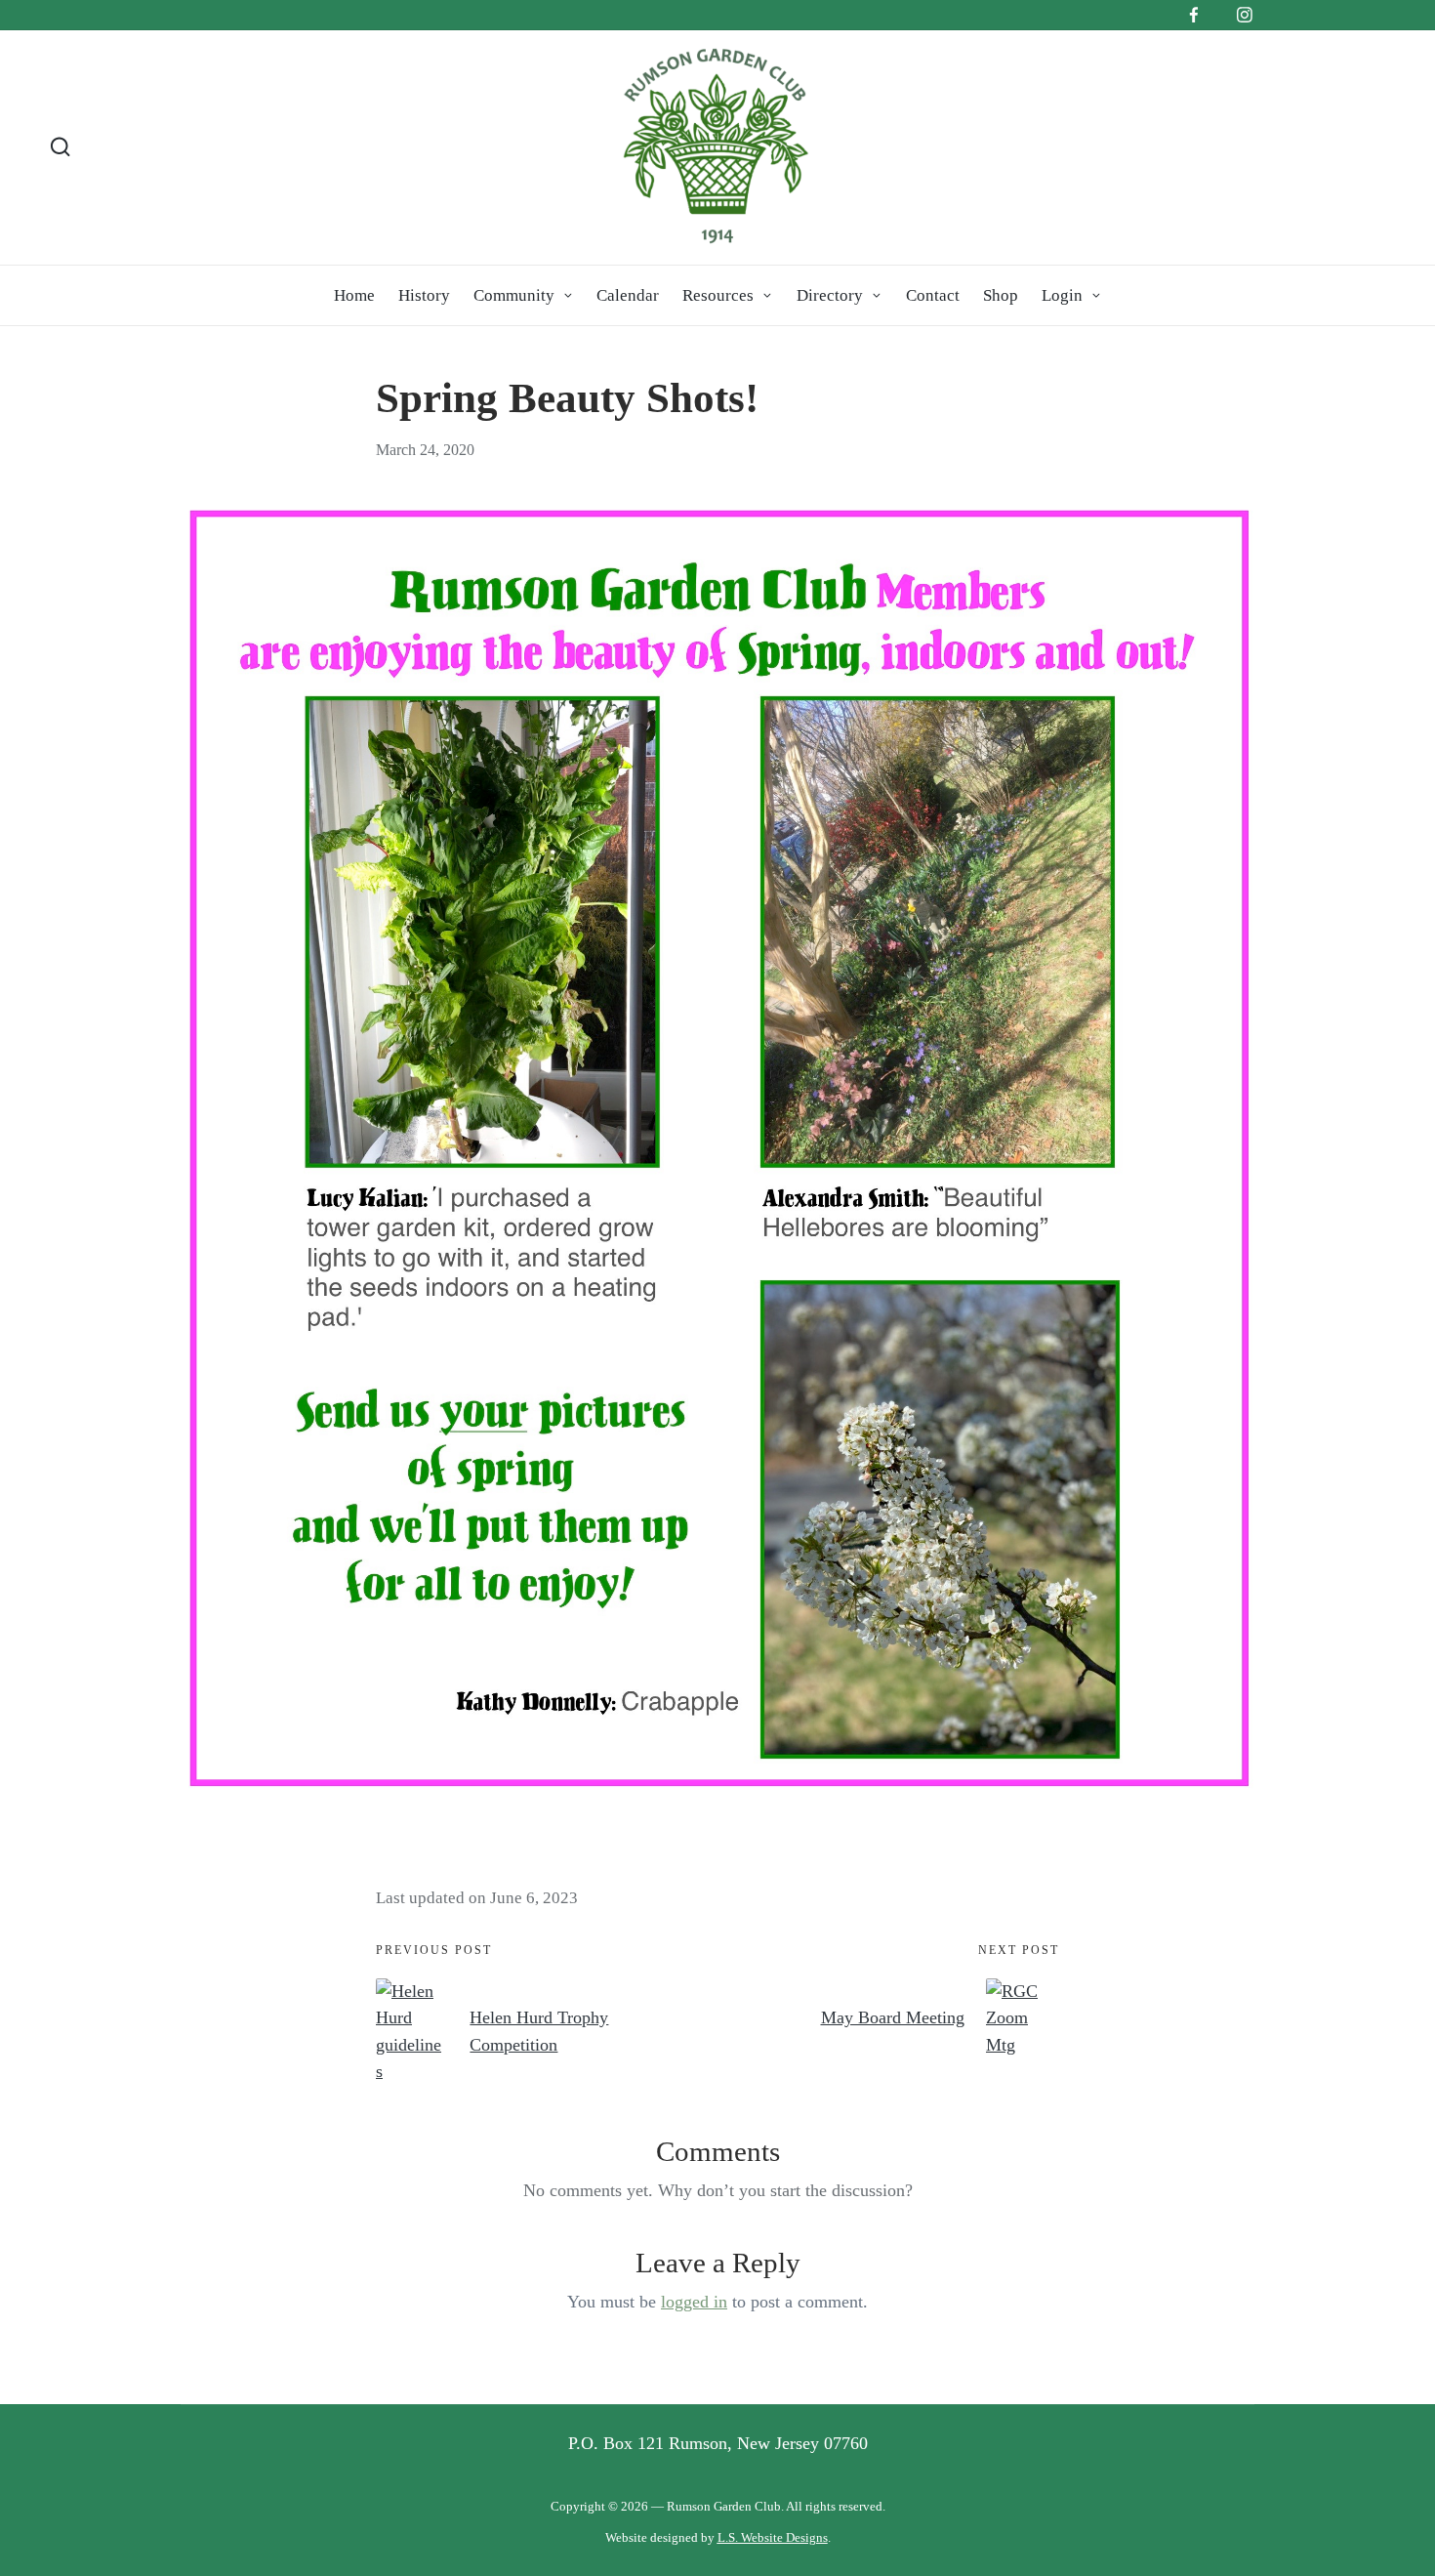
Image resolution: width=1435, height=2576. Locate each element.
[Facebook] (1194, 15)
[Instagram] (1245, 15)
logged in (694, 2302)
